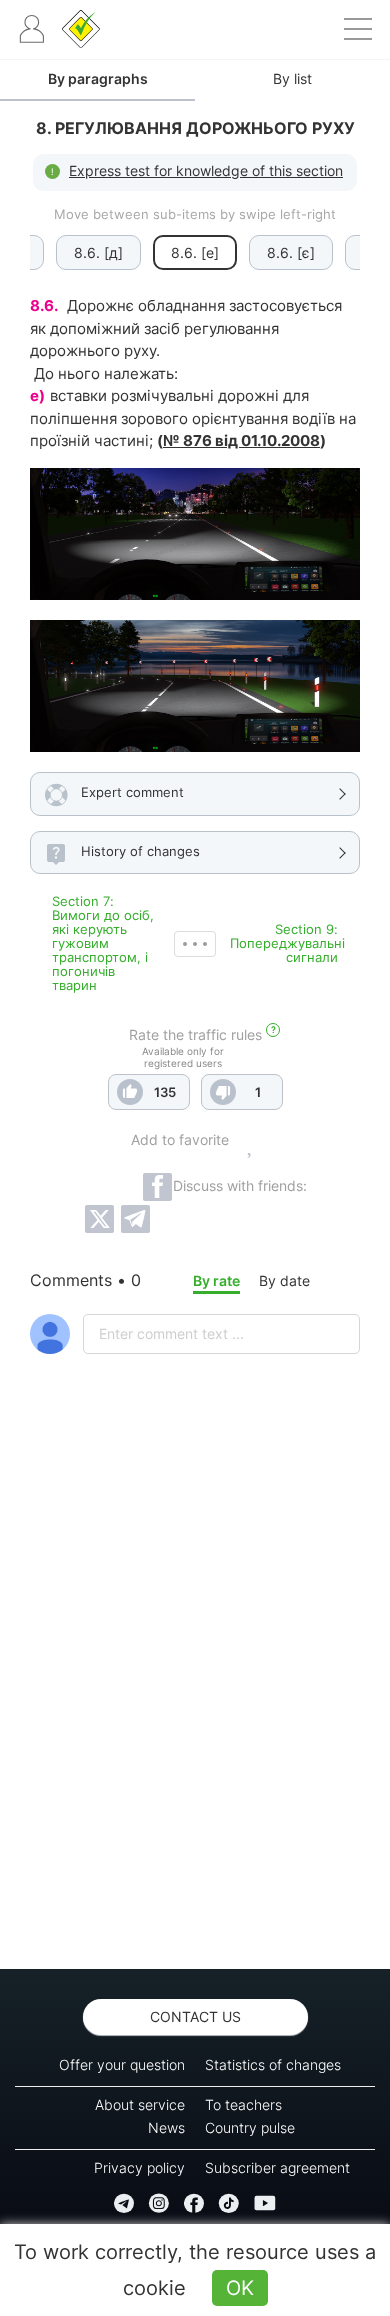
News (166, 2127)
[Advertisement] (195, 1714)
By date (284, 1280)
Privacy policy (139, 2167)
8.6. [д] (98, 252)
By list (292, 78)
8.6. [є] (291, 252)
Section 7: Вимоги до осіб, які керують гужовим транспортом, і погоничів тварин (103, 943)
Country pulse (250, 2127)
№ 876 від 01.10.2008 (241, 440)
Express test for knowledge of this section (206, 170)
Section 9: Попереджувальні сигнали (287, 943)
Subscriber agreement (277, 2167)
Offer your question (122, 2064)
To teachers (243, 2104)
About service (140, 2104)
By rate (216, 1280)
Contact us (195, 2016)
